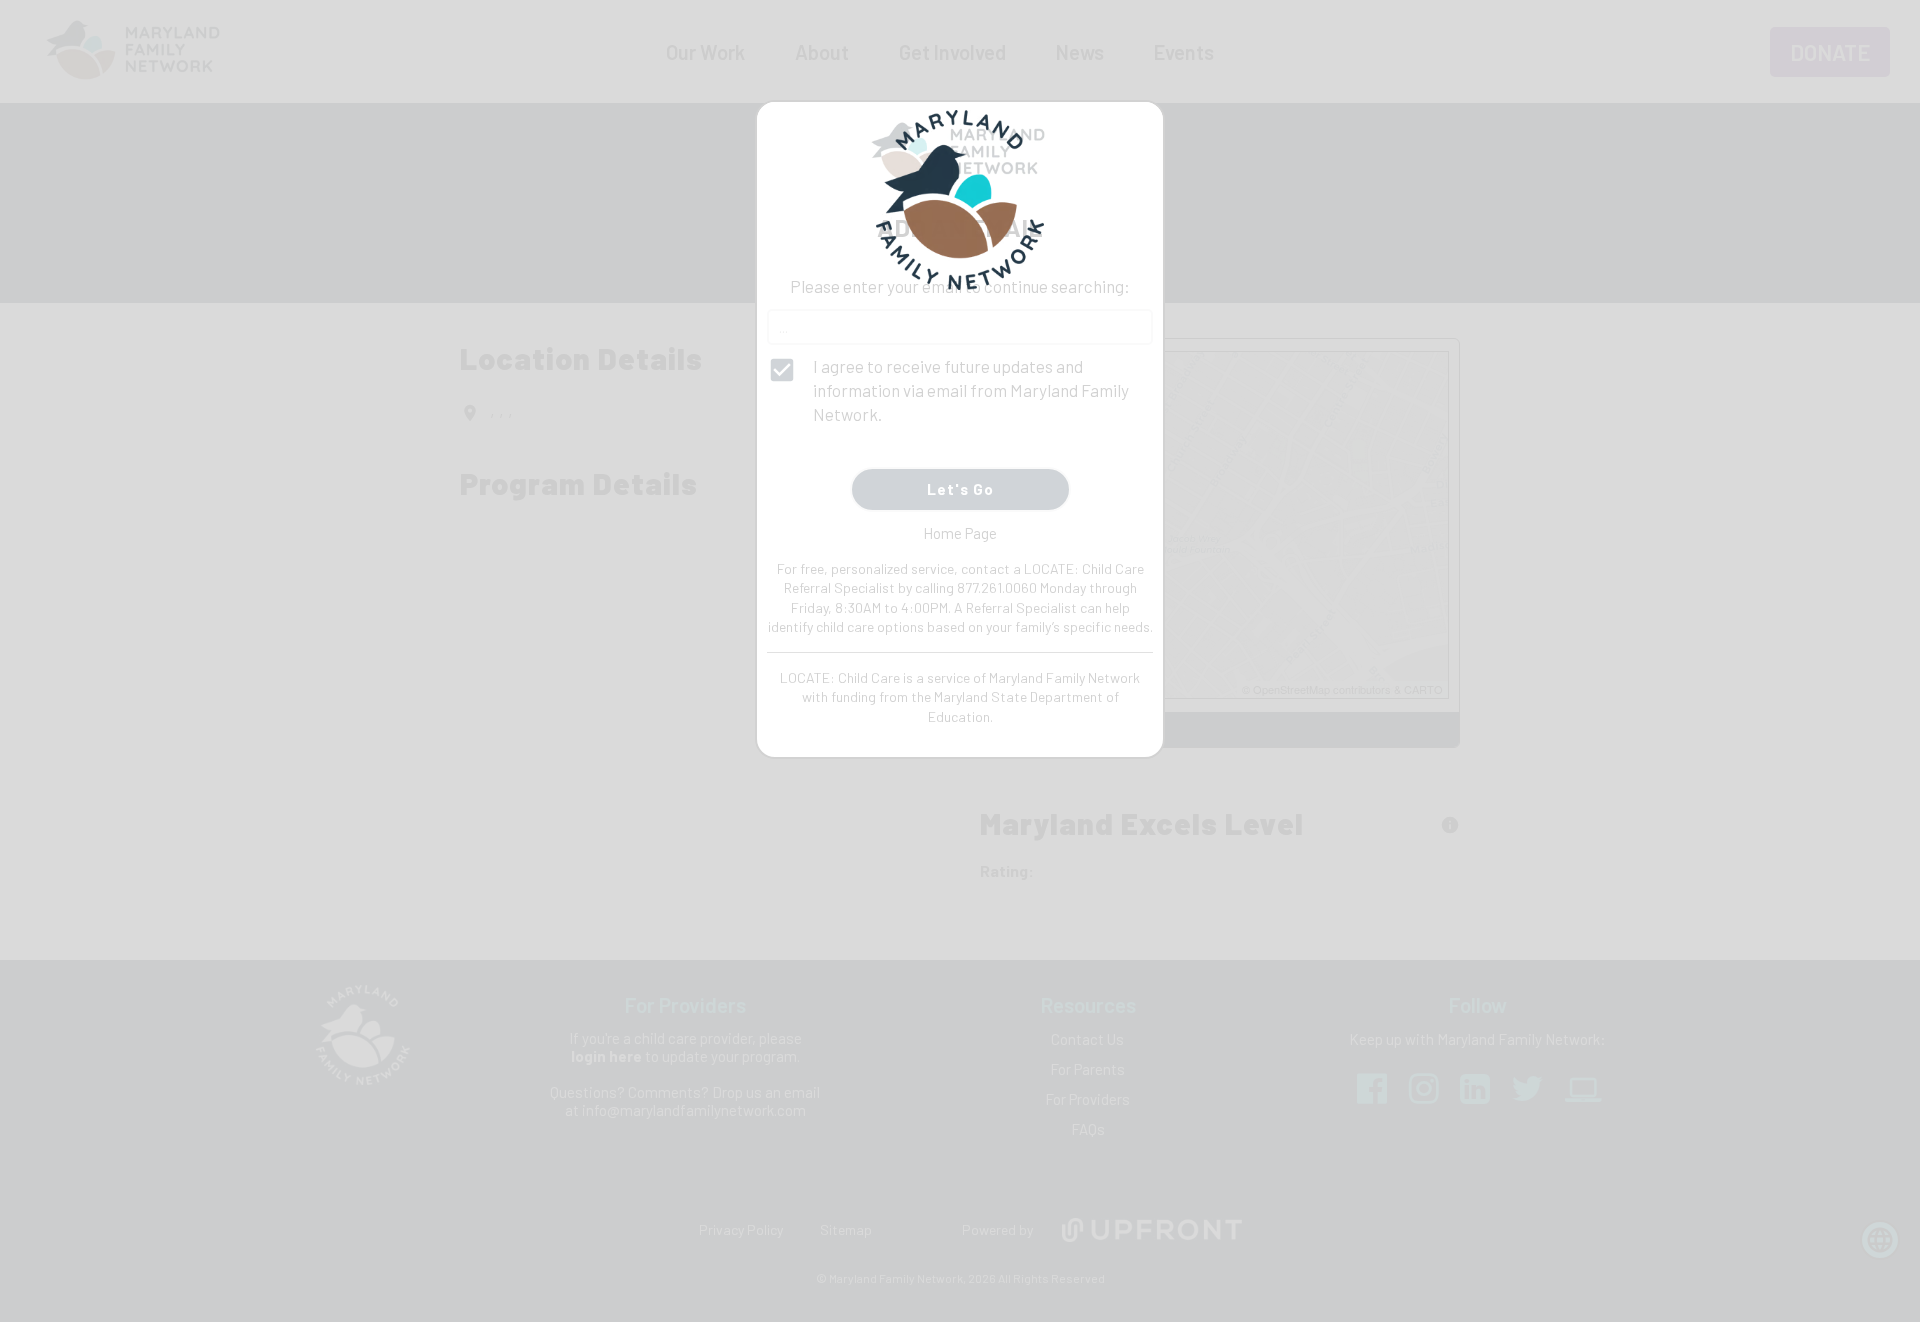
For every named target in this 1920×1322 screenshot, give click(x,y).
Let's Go (960, 489)
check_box (782, 370)
